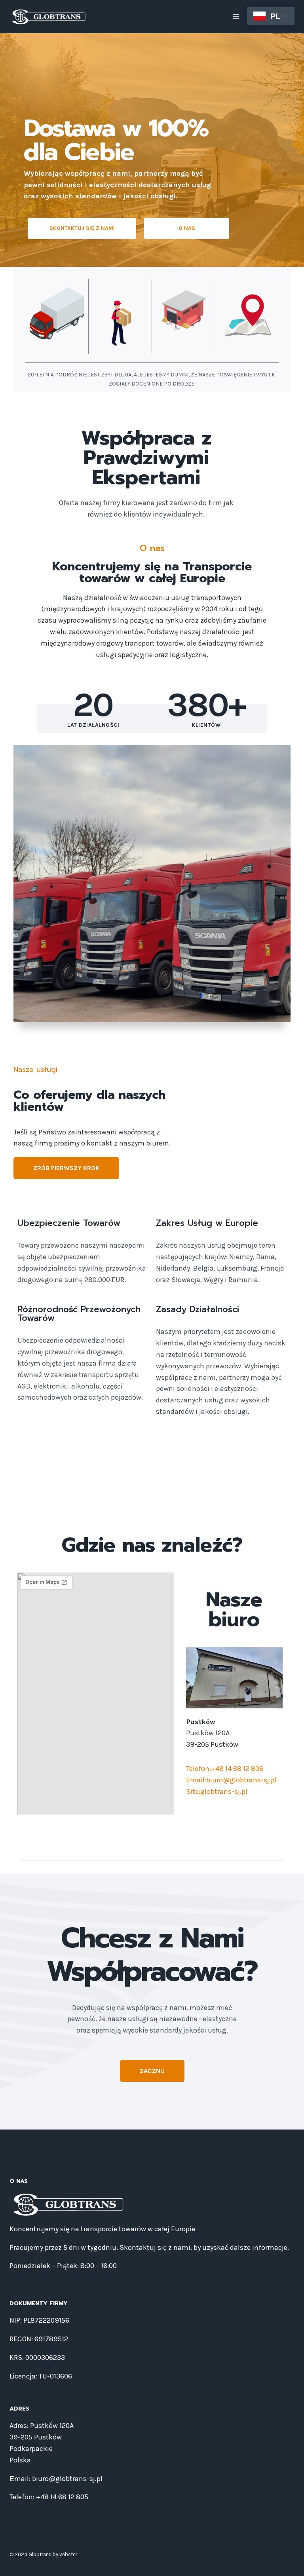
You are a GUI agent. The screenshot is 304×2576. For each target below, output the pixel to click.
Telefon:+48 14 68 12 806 (225, 1769)
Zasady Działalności (198, 1309)
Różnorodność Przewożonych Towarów (79, 1314)
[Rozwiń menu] (236, 16)
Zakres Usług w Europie (207, 1223)
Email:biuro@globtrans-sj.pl (231, 1780)
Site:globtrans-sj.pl (217, 1791)
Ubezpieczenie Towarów (69, 1223)
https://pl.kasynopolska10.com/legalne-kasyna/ (196, 1486)
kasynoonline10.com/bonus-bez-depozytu (150, 1450)
